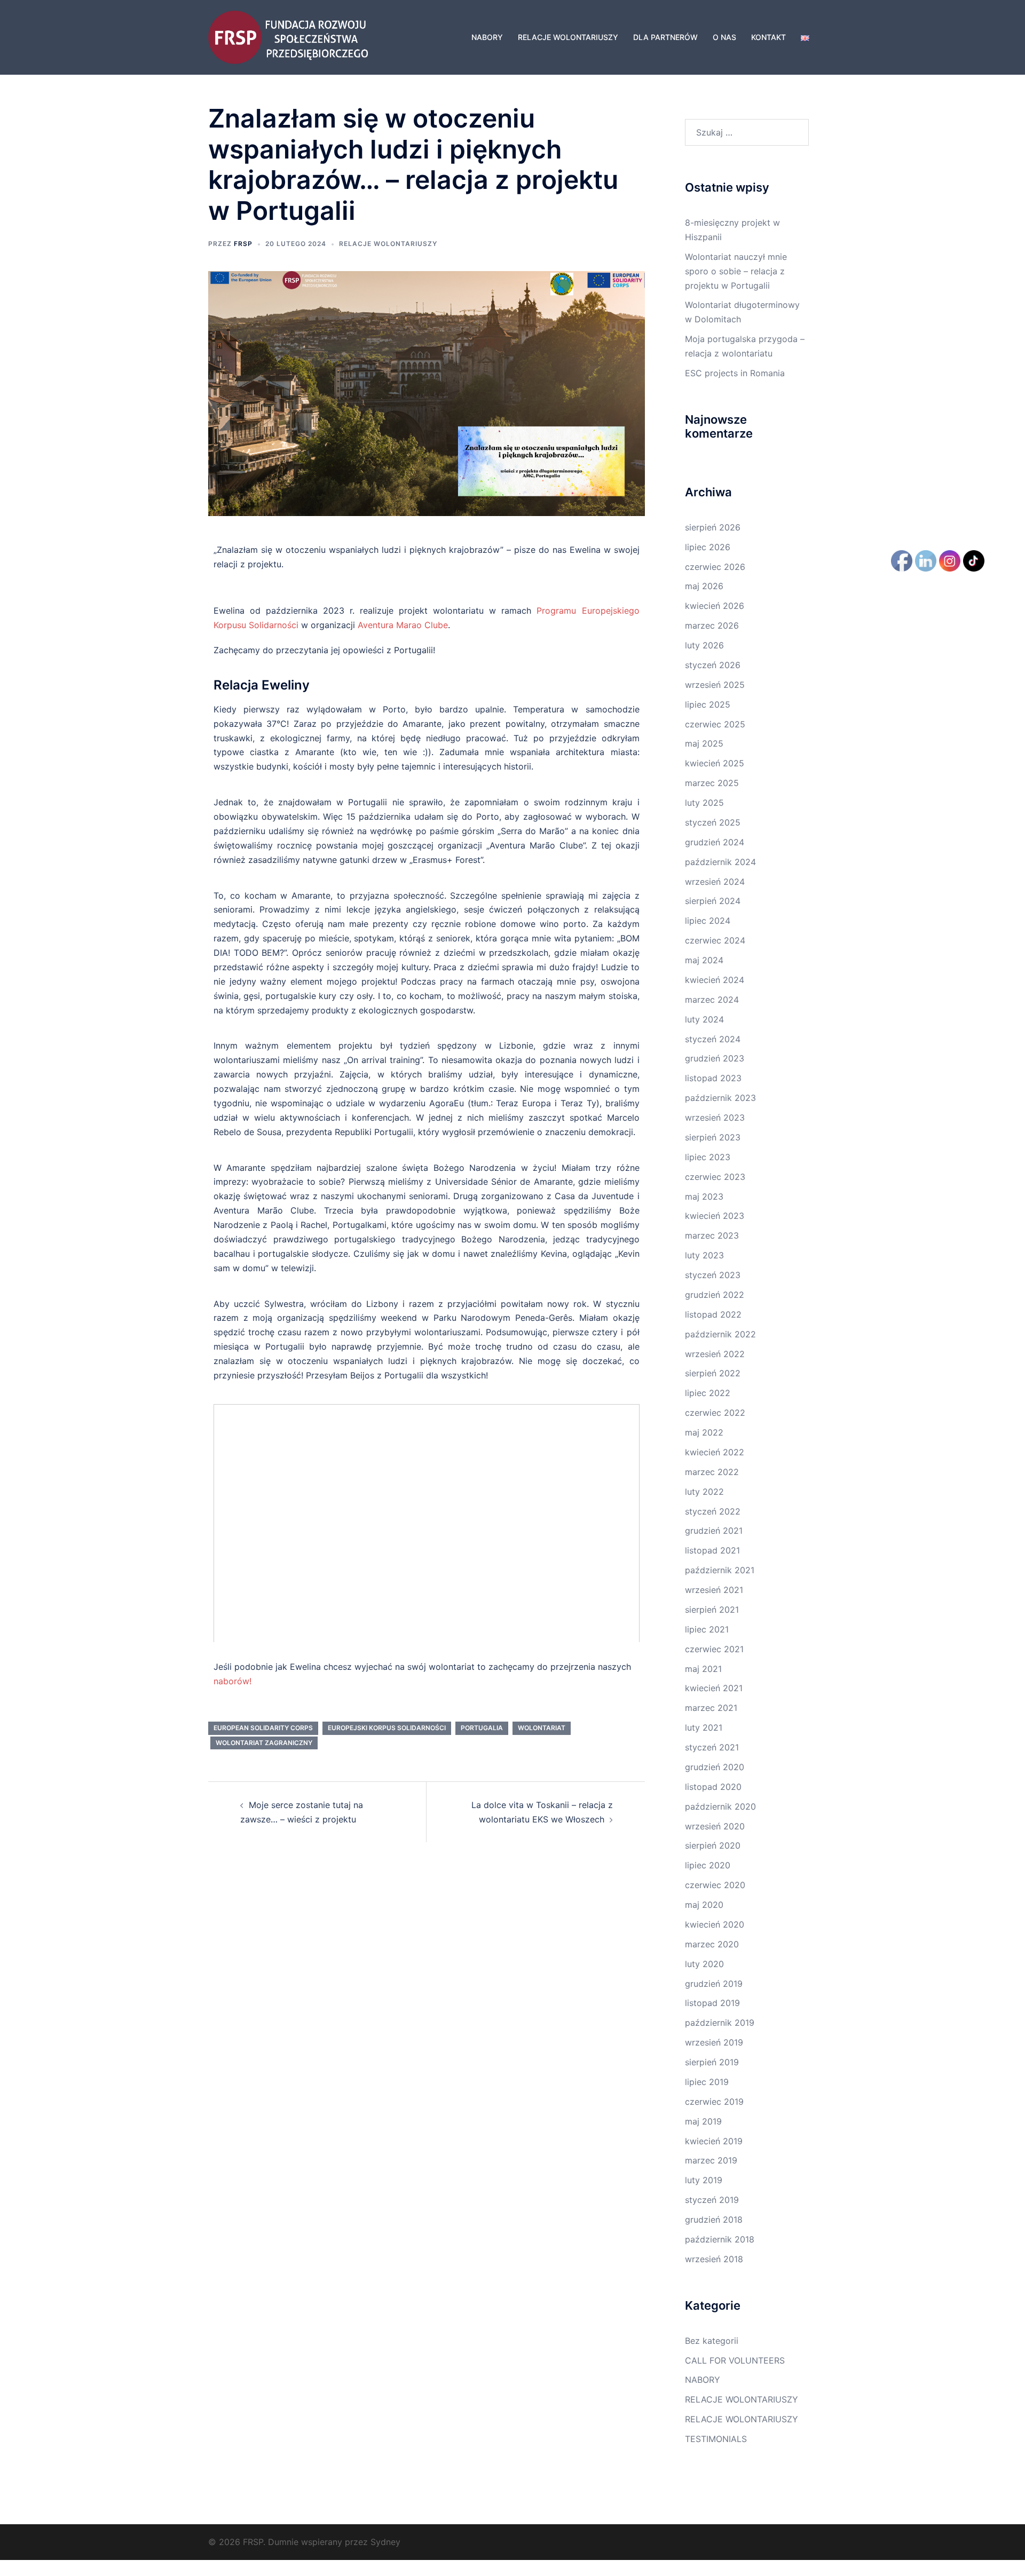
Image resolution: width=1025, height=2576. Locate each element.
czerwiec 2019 (714, 2102)
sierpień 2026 (713, 527)
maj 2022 (704, 1432)
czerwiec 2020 (715, 1885)
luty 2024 (704, 1019)
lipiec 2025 (708, 704)
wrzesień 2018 (714, 2259)
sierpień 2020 (713, 1845)
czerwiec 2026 (715, 567)
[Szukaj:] (747, 132)
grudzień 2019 (714, 1984)
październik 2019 (720, 2023)
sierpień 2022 (713, 1373)
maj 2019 (703, 2121)
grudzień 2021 (714, 1531)
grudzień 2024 (715, 842)
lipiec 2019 (707, 2082)
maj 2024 (704, 960)
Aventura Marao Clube (403, 625)
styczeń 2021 (712, 1747)
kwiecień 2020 (715, 1924)
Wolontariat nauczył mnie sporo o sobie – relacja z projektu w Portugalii (736, 271)
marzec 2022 (712, 1472)
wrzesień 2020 (715, 1826)
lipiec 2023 (708, 1157)
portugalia (482, 1728)
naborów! (232, 1681)
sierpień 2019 (712, 2062)
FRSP (243, 244)
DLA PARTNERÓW (665, 37)
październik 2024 (720, 862)
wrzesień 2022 (715, 1354)
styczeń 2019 (712, 2200)
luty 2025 (704, 803)
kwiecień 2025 (715, 763)
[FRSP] (288, 36)
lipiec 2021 (707, 1629)
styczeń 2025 (713, 822)
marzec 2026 (712, 625)
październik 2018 (720, 2239)
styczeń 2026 (713, 665)
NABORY (487, 37)
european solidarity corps (263, 1728)
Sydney (385, 2542)
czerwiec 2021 (714, 1649)
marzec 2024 (712, 1000)
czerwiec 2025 (715, 724)
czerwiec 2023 (715, 1177)
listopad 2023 (713, 1078)
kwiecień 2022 (715, 1452)
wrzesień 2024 (715, 882)
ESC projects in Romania (735, 373)
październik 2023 (720, 1098)
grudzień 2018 (714, 2220)
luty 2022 (704, 1492)
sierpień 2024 (713, 901)
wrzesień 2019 (714, 2042)
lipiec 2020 (708, 1865)
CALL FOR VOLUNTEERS (735, 2360)
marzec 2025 (712, 783)
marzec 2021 (711, 1708)
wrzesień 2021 (714, 1590)
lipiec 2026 (708, 547)
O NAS (724, 37)
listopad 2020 (713, 1787)
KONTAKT (768, 37)
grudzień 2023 (715, 1058)
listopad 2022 (713, 1314)
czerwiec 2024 (715, 940)
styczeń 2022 (713, 1511)
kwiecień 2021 (714, 1688)
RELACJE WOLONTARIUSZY (568, 37)
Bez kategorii (712, 2341)
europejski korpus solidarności (387, 1728)
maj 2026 (704, 586)
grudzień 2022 (715, 1295)
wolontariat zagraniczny (264, 1743)
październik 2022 (720, 1334)
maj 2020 (704, 1905)
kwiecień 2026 (715, 606)
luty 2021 (704, 1727)
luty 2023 (704, 1255)
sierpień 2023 (713, 1137)
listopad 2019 (712, 2003)
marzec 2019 (711, 2160)
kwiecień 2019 (714, 2141)
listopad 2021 (712, 1550)
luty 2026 (704, 645)
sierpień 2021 (712, 1610)
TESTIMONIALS (716, 2439)
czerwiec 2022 (715, 1413)
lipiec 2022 (708, 1393)
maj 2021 (703, 1669)
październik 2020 (720, 1806)
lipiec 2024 (708, 921)
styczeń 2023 (713, 1275)
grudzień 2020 (715, 1767)
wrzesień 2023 (715, 1117)
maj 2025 (704, 743)
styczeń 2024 (713, 1039)
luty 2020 (704, 1964)
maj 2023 (704, 1196)
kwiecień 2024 (715, 980)
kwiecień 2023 (715, 1216)
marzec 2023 (712, 1235)
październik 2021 (720, 1570)
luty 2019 (704, 2180)
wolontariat (542, 1728)
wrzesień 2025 (715, 685)
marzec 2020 (712, 1944)
